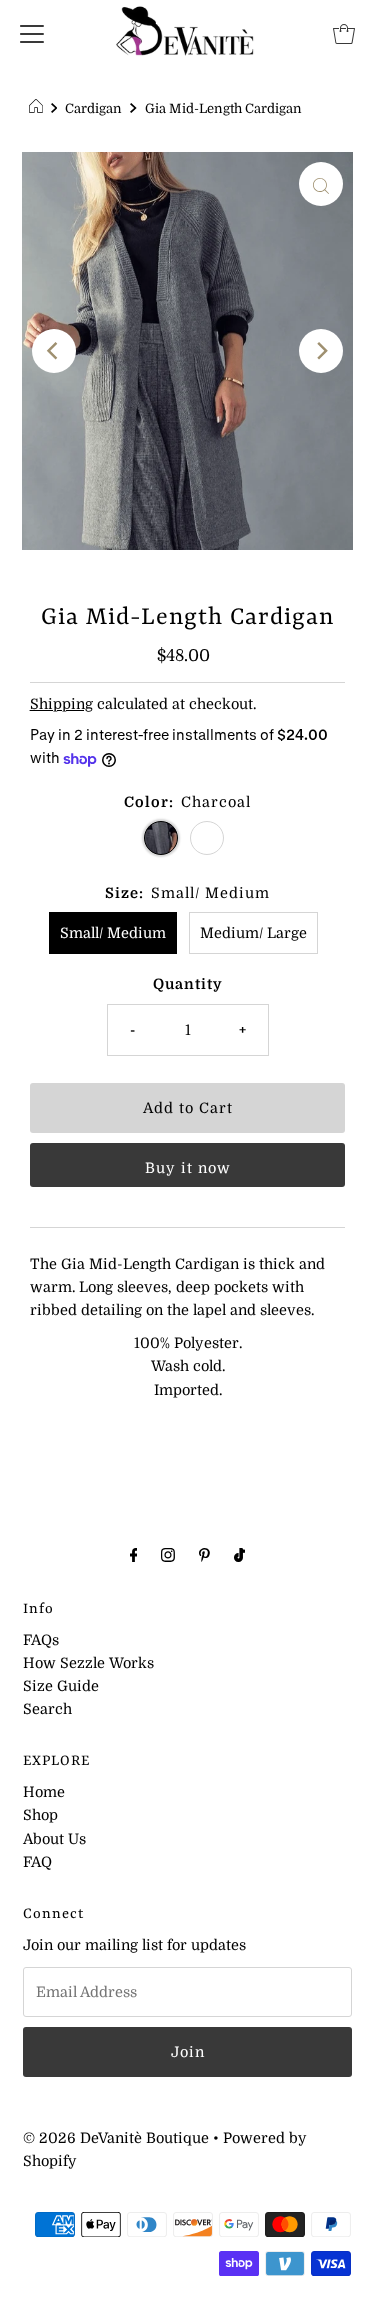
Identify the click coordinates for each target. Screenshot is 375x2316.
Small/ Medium (113, 933)
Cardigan (93, 108)
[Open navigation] (32, 33)
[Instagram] (168, 1554)
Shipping (61, 704)
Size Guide (61, 1686)
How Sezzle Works (88, 1663)
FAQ (37, 1862)
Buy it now (188, 1168)
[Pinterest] (204, 1554)
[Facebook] (134, 1554)
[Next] (321, 351)
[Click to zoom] (321, 184)
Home (44, 1792)
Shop (40, 1815)
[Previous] (54, 351)
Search (47, 1709)
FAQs (41, 1640)
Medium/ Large (253, 933)
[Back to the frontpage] (38, 109)
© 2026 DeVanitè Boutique (116, 2138)
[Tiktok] (239, 1554)
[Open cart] (344, 33)
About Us (54, 1839)
